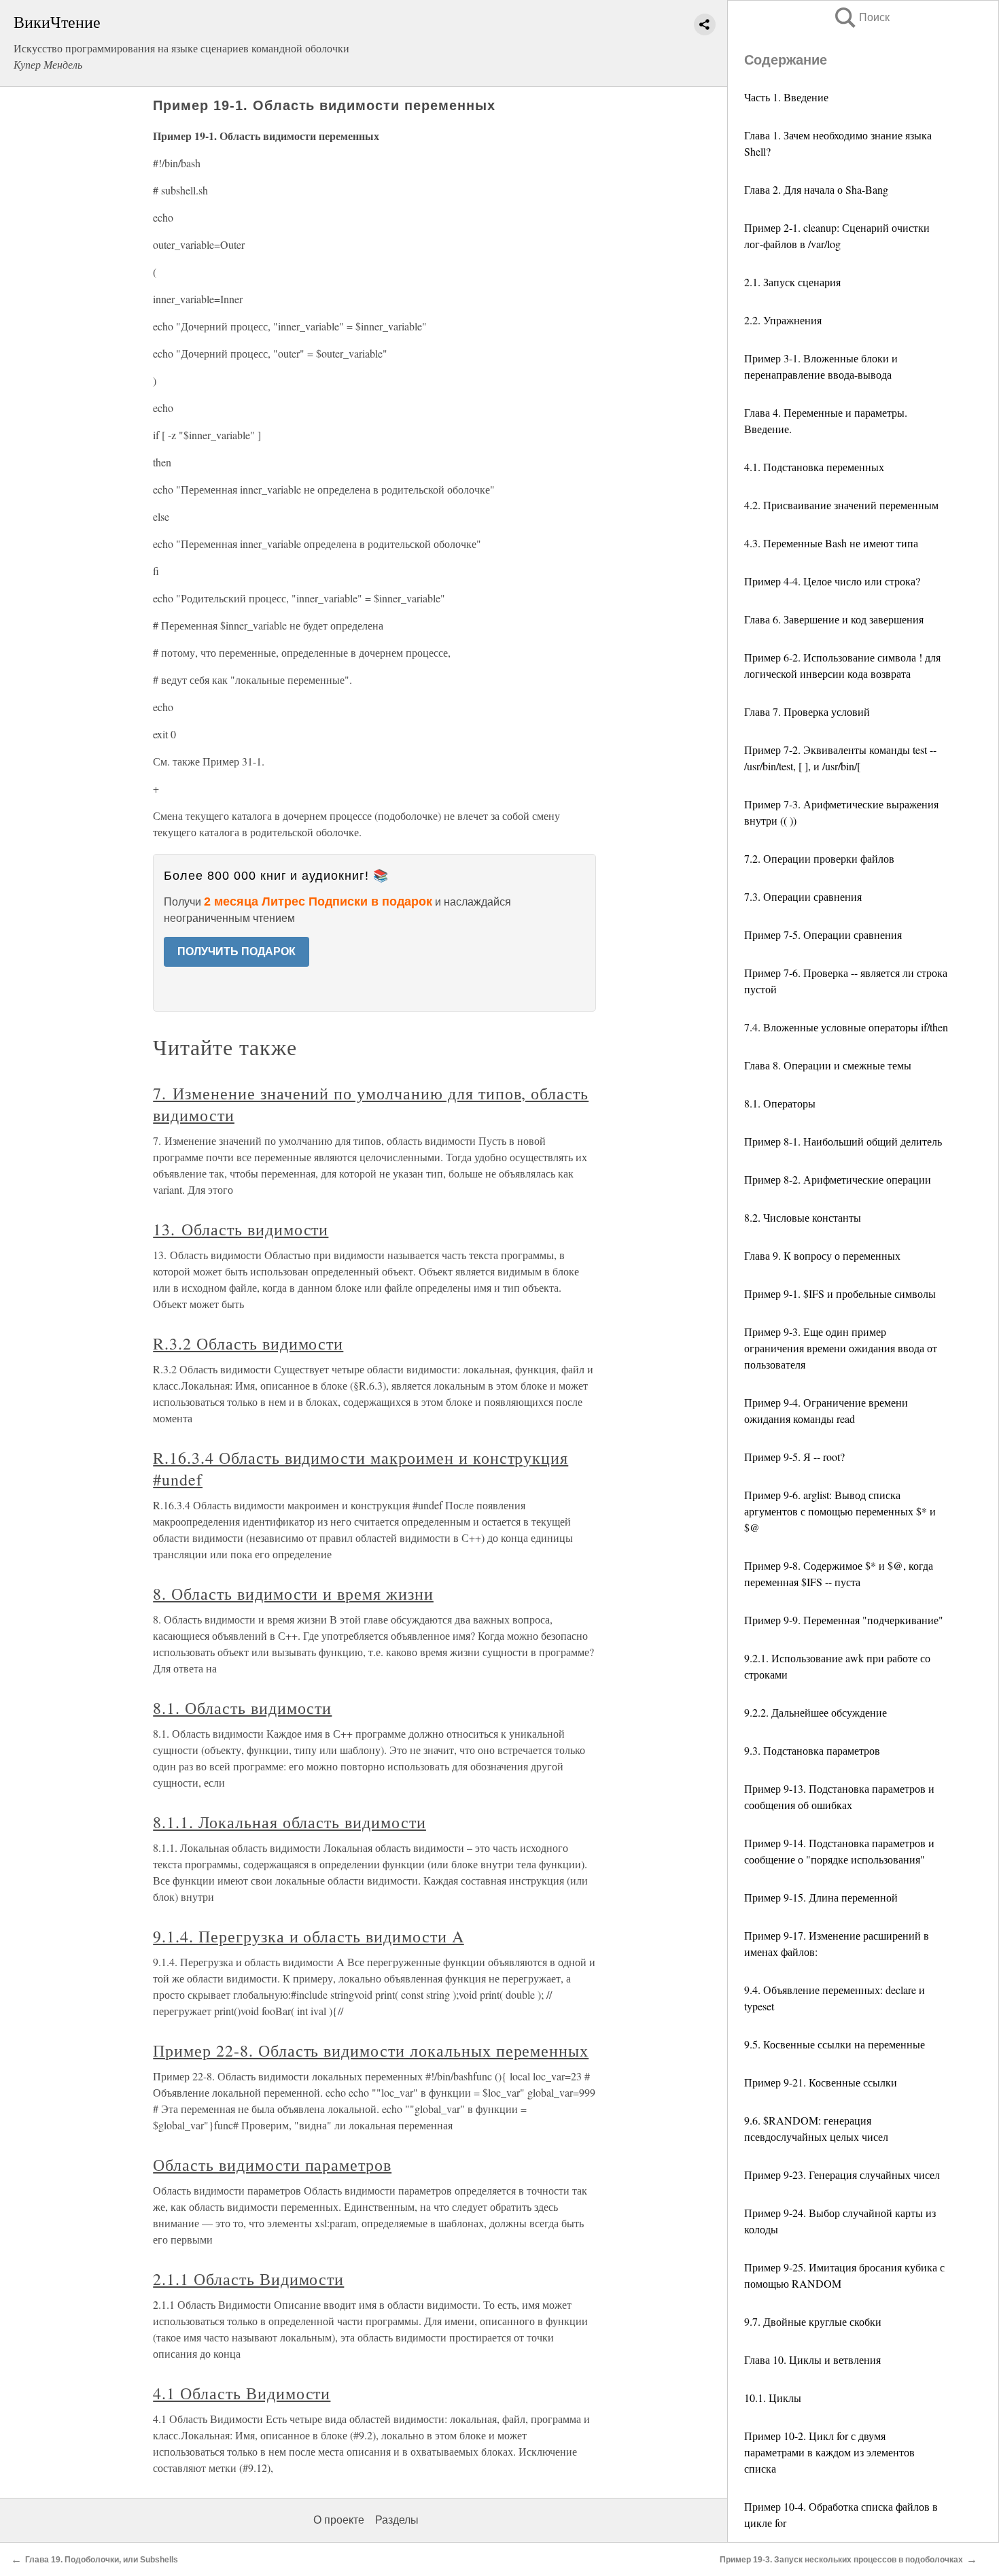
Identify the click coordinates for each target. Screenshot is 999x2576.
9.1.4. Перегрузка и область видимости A (308, 1936)
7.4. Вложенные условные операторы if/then (846, 1027)
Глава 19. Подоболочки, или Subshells (102, 2560)
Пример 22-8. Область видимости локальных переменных (371, 2050)
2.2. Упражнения (783, 320)
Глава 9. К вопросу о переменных (822, 1255)
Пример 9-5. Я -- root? (794, 1457)
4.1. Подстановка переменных (814, 467)
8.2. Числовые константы (803, 1217)
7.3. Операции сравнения (803, 896)
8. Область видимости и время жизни (293, 1594)
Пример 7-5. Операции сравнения (823, 934)
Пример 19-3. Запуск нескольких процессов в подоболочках (841, 2560)
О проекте (339, 2520)
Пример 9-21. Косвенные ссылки (821, 2082)
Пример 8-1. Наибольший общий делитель (843, 1141)
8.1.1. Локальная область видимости (290, 1822)
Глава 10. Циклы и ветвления (812, 2359)
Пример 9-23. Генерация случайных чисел (842, 2175)
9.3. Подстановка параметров (812, 1750)
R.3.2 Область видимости (248, 1343)
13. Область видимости (241, 1229)
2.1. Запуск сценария (792, 282)
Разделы (397, 2520)
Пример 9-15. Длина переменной (821, 1897)
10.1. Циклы (773, 2398)
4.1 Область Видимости (242, 2393)
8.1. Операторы (780, 1103)
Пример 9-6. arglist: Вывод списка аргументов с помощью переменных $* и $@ (840, 1511)
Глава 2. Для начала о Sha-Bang (816, 189)
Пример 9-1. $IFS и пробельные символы (840, 1293)
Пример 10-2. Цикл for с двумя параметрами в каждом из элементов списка (829, 2452)
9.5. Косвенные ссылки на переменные (835, 2044)
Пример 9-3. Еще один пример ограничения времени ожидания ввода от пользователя (841, 1348)
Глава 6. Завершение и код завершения (834, 619)
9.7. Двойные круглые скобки (813, 2321)
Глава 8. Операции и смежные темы (828, 1065)
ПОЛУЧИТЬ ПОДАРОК (236, 951)
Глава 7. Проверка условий (807, 711)
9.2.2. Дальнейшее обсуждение (816, 1712)
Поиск (861, 17)
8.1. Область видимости (242, 1708)
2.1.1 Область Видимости (248, 2279)
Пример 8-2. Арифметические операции (838, 1179)
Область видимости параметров (272, 2165)
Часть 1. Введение (786, 97)
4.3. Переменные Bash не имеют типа (831, 543)
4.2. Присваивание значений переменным (841, 505)
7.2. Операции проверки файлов (819, 858)
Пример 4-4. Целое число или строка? (832, 581)
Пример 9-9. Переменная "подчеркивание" (844, 1620)
